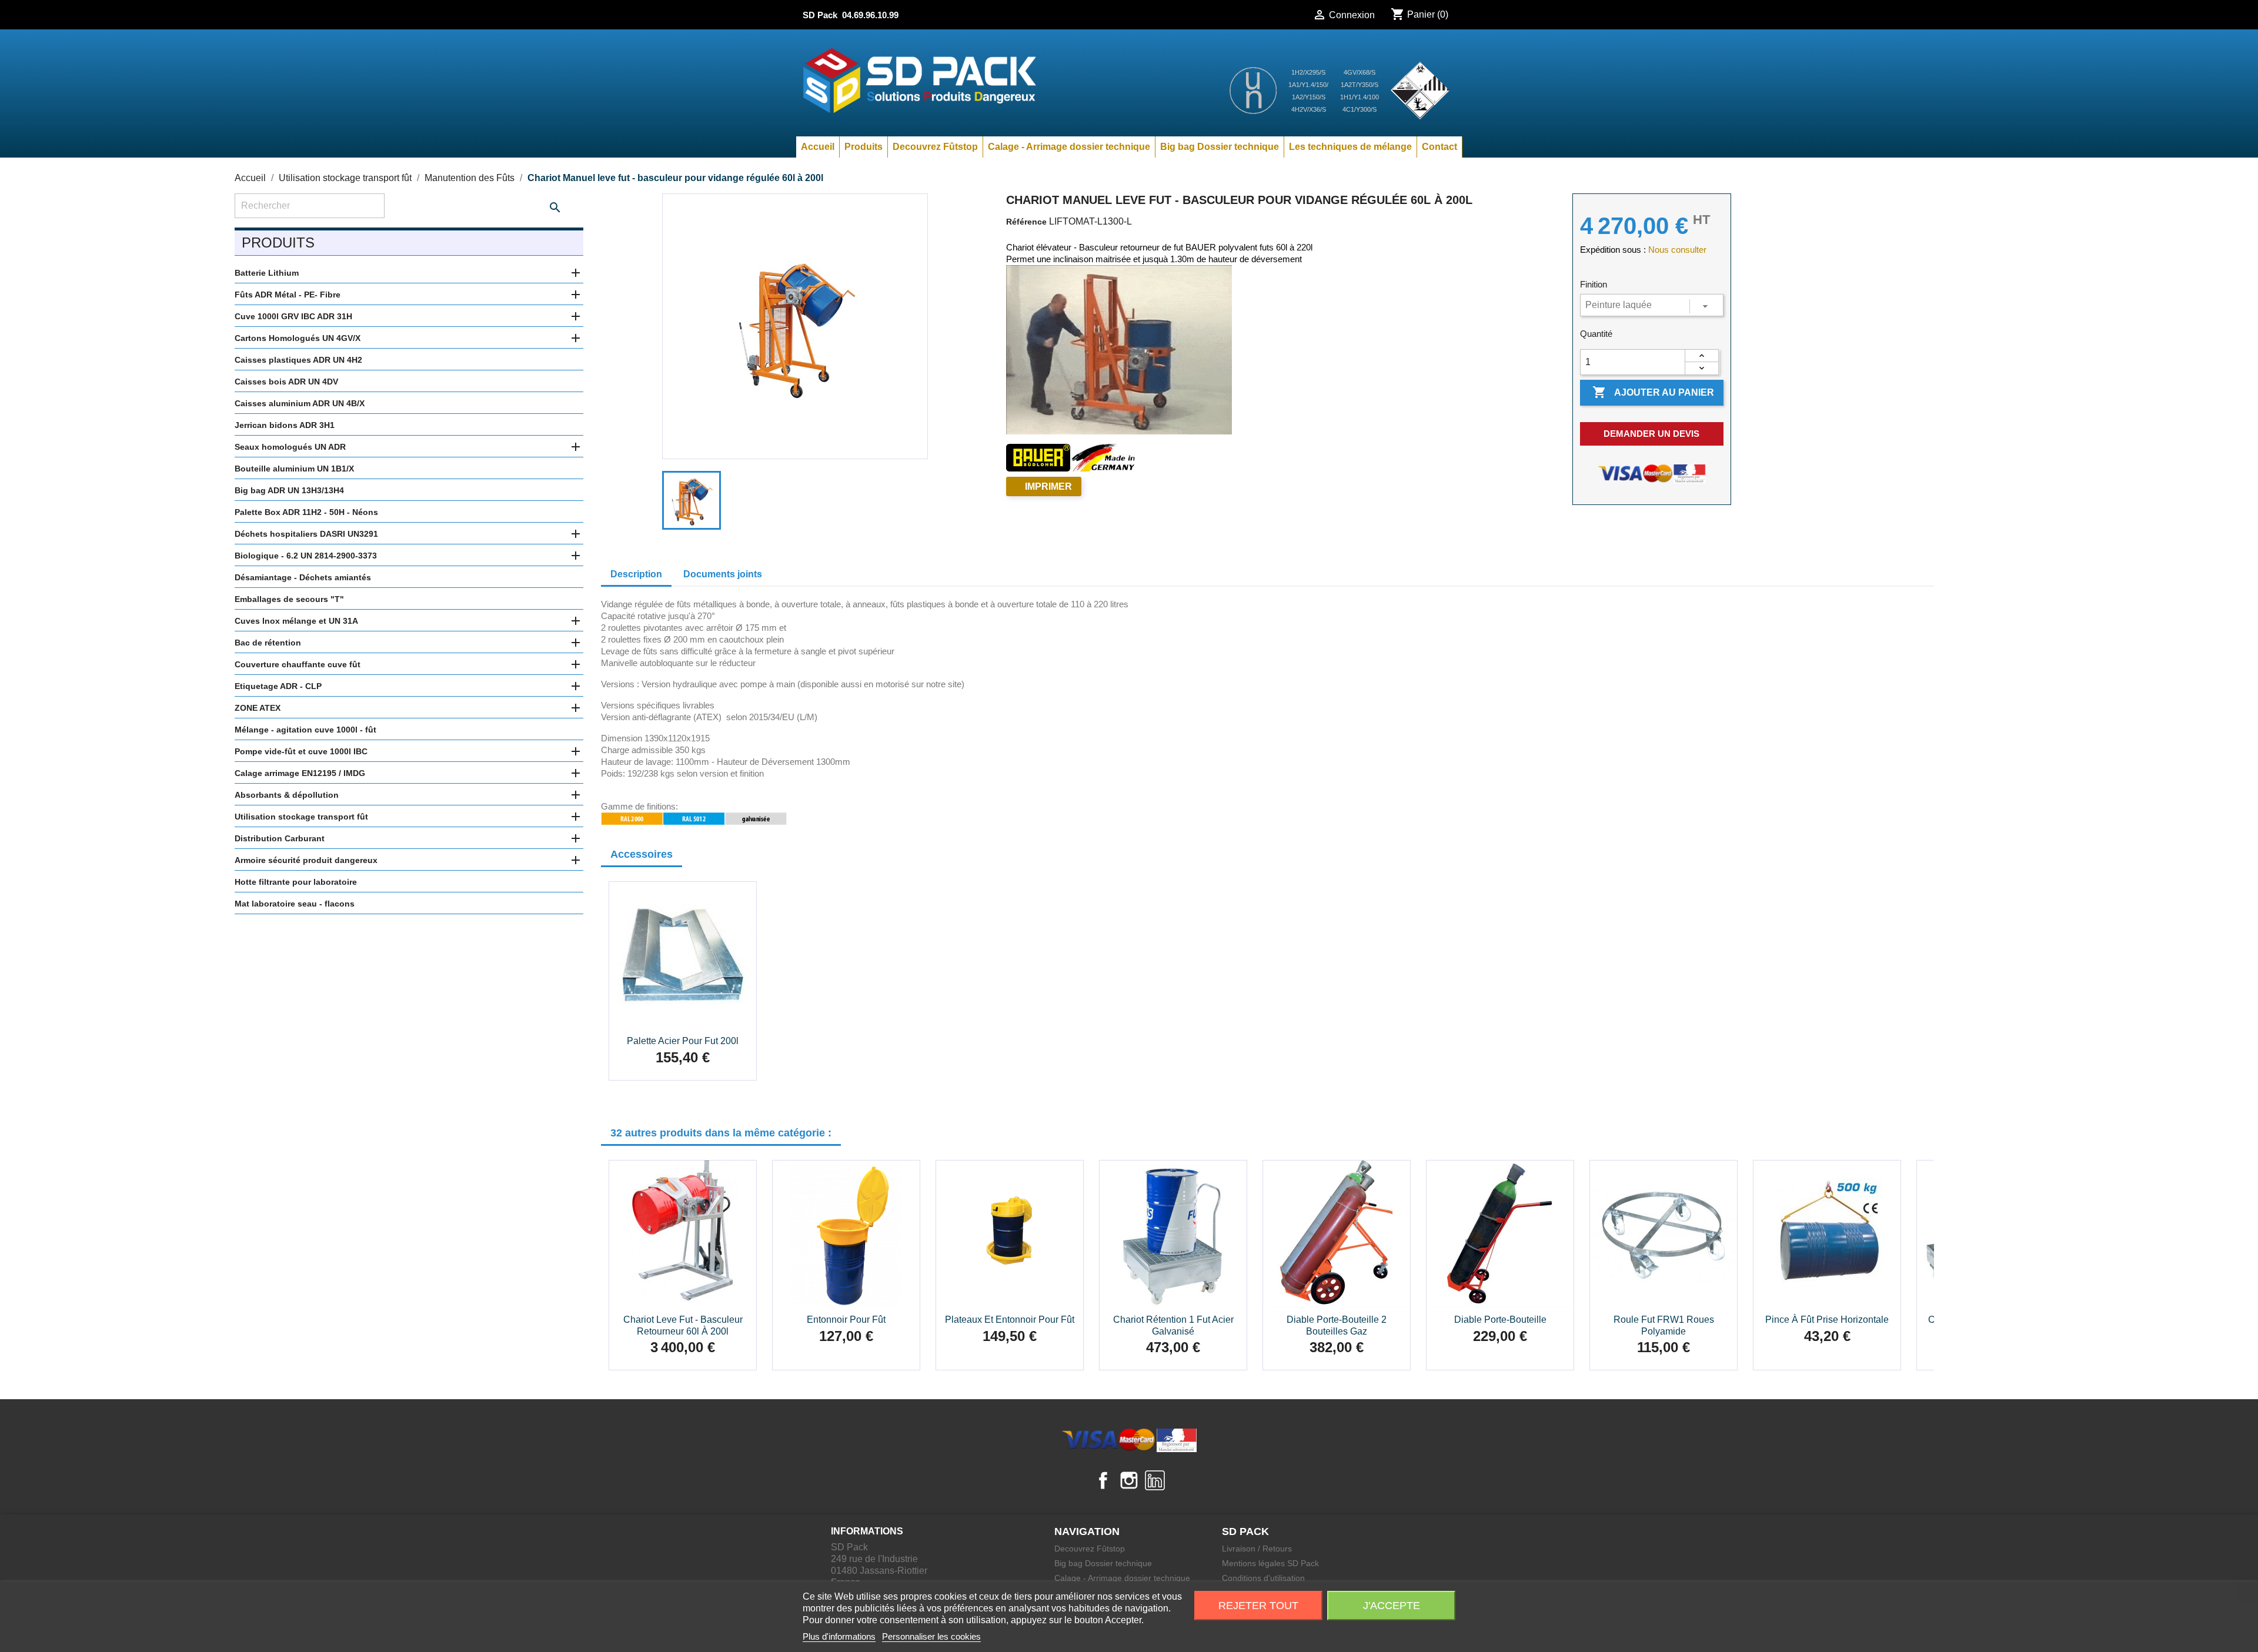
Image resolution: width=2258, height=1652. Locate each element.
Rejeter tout (1258, 1606)
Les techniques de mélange (1350, 147)
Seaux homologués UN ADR (290, 447)
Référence (1026, 222)
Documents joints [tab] (723, 574)
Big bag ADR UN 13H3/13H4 (289, 490)
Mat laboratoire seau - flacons (295, 904)
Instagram (1129, 1480)
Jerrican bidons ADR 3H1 (285, 425)
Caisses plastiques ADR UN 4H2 (298, 360)
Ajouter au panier (1653, 392)
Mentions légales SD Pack (1270, 1563)
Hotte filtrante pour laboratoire (296, 882)
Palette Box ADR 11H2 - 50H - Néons (306, 512)
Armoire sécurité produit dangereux (306, 860)
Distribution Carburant (280, 838)
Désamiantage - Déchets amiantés (303, 577)
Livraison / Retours (1257, 1549)
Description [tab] (636, 574)
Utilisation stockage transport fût (301, 817)
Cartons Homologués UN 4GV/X (298, 338)
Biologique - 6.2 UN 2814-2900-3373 (306, 556)
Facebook (1103, 1480)
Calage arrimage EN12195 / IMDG (300, 773)
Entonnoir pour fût (846, 1320)
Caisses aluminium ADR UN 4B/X (300, 403)
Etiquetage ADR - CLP (278, 686)
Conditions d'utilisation (1263, 1578)
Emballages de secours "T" (289, 599)
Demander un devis (1651, 434)
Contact (1439, 147)
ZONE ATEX (258, 708)
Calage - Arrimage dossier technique (1069, 147)
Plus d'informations (839, 1636)
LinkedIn (1155, 1480)
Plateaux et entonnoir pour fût (1010, 1320)
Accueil (818, 147)
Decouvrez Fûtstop (935, 147)
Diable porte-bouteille (1500, 1320)
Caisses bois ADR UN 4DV (286, 382)
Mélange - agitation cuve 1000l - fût (305, 730)
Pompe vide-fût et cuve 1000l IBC (301, 751)
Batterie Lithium (267, 273)
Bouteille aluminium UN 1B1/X (294, 469)
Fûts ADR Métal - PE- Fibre (288, 295)
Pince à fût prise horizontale (1827, 1320)
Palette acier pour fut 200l (683, 1041)
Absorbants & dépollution (287, 795)
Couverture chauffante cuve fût (298, 664)
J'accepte (1392, 1606)
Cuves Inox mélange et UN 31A (296, 621)
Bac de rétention (268, 643)
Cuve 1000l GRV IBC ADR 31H (293, 316)
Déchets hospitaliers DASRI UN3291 (306, 534)
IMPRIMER (1048, 486)
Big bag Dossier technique (1220, 147)
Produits (864, 147)
